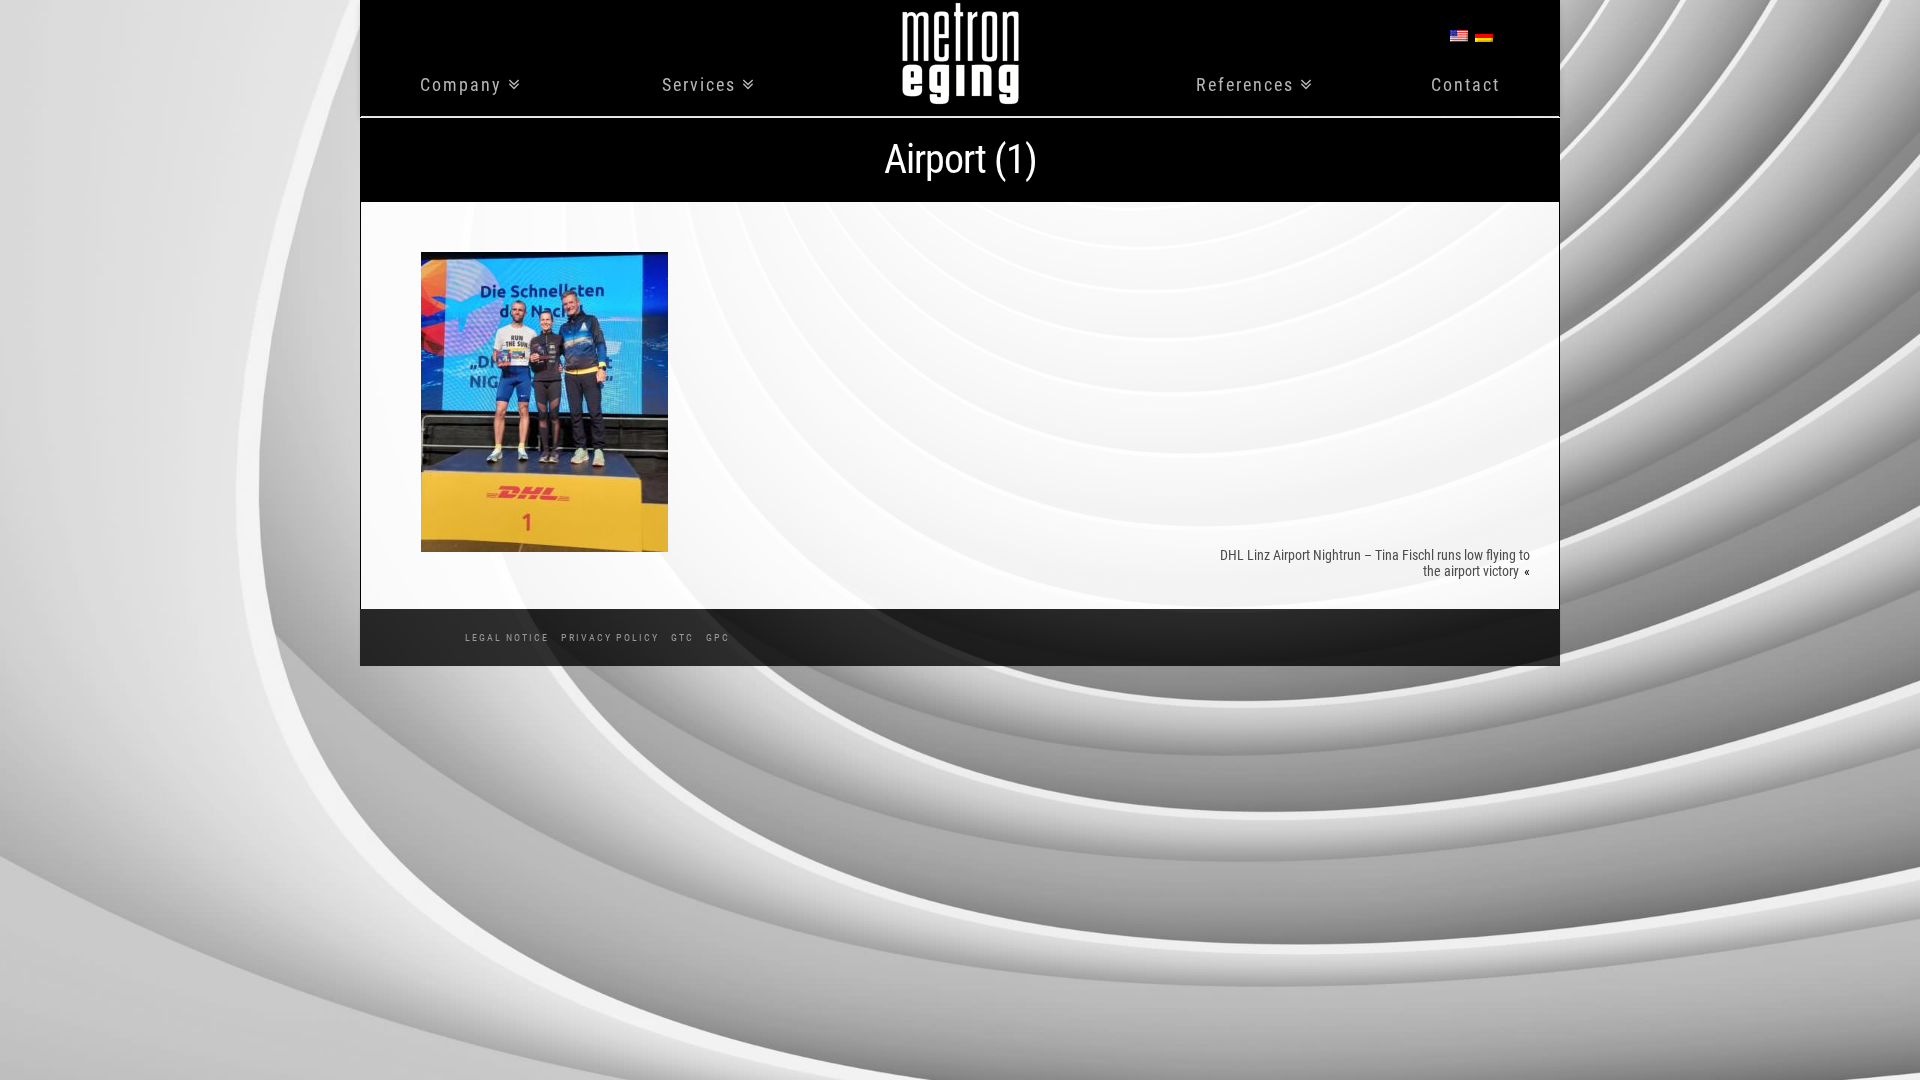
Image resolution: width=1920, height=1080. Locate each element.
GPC (718, 637)
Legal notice (507, 637)
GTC (682, 637)
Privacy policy (610, 637)
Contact (1465, 85)
